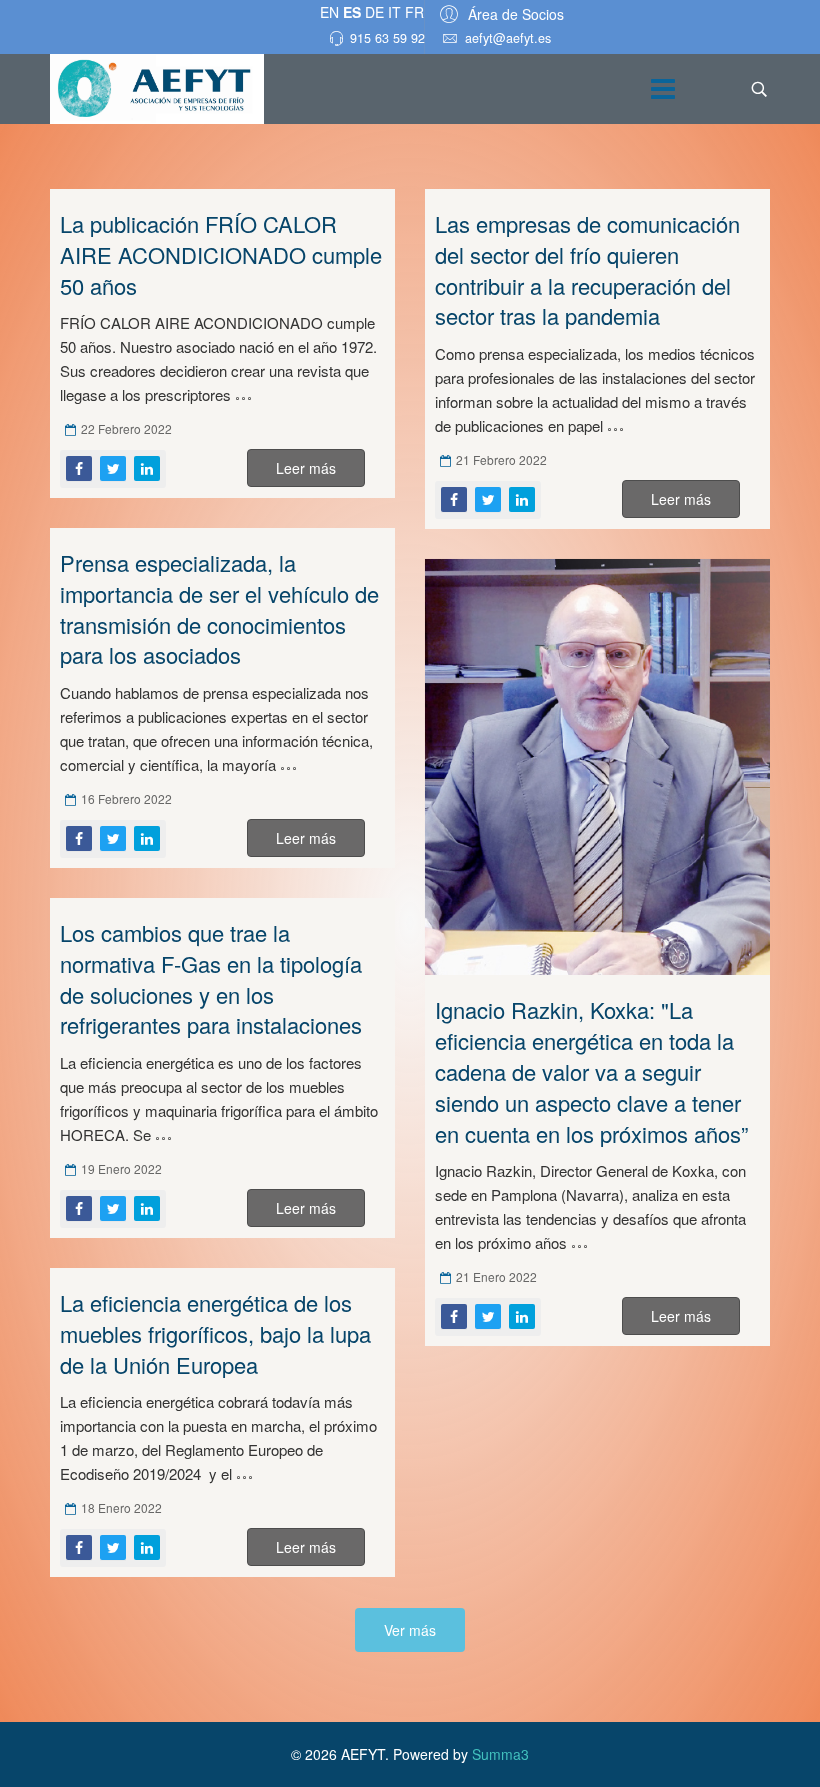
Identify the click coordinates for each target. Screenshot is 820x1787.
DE (374, 12)
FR (414, 12)
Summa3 (500, 1754)
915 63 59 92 (387, 38)
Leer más (306, 468)
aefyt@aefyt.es (508, 38)
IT (394, 12)
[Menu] (663, 89)
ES (352, 12)
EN (329, 12)
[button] (499, 13)
